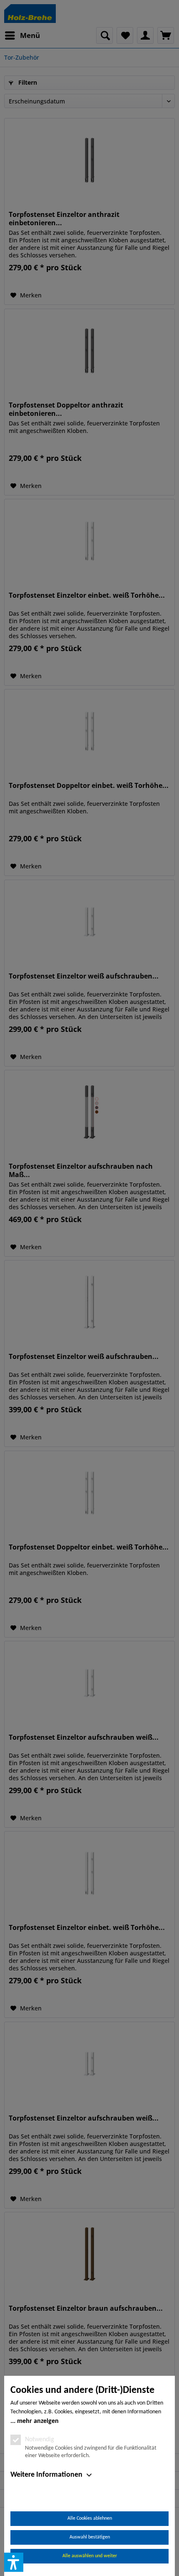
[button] (14, 2562)
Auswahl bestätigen (90, 2537)
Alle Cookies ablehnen (90, 2518)
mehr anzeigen (38, 2421)
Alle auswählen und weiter (90, 2556)
